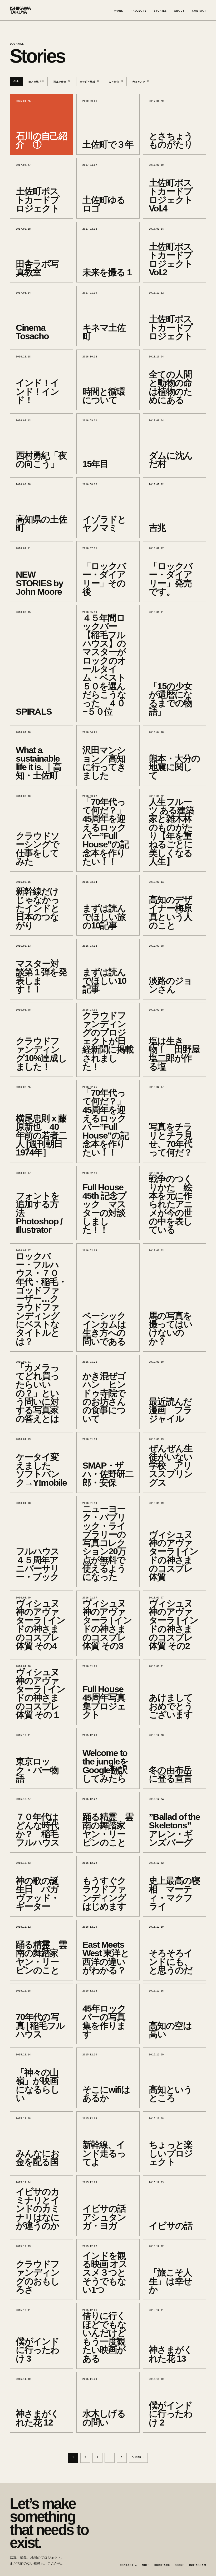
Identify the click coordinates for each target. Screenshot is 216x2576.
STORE (180, 2565)
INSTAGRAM (198, 2565)
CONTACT (199, 11)
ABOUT (179, 11)
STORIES (160, 11)
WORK (119, 11)
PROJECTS (138, 11)
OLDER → (138, 2457)
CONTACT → (129, 2565)
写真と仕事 (62, 82)
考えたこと (141, 82)
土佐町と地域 (90, 82)
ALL (16, 81)
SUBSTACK (162, 2565)
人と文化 (116, 82)
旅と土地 (36, 82)
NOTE (146, 2565)
